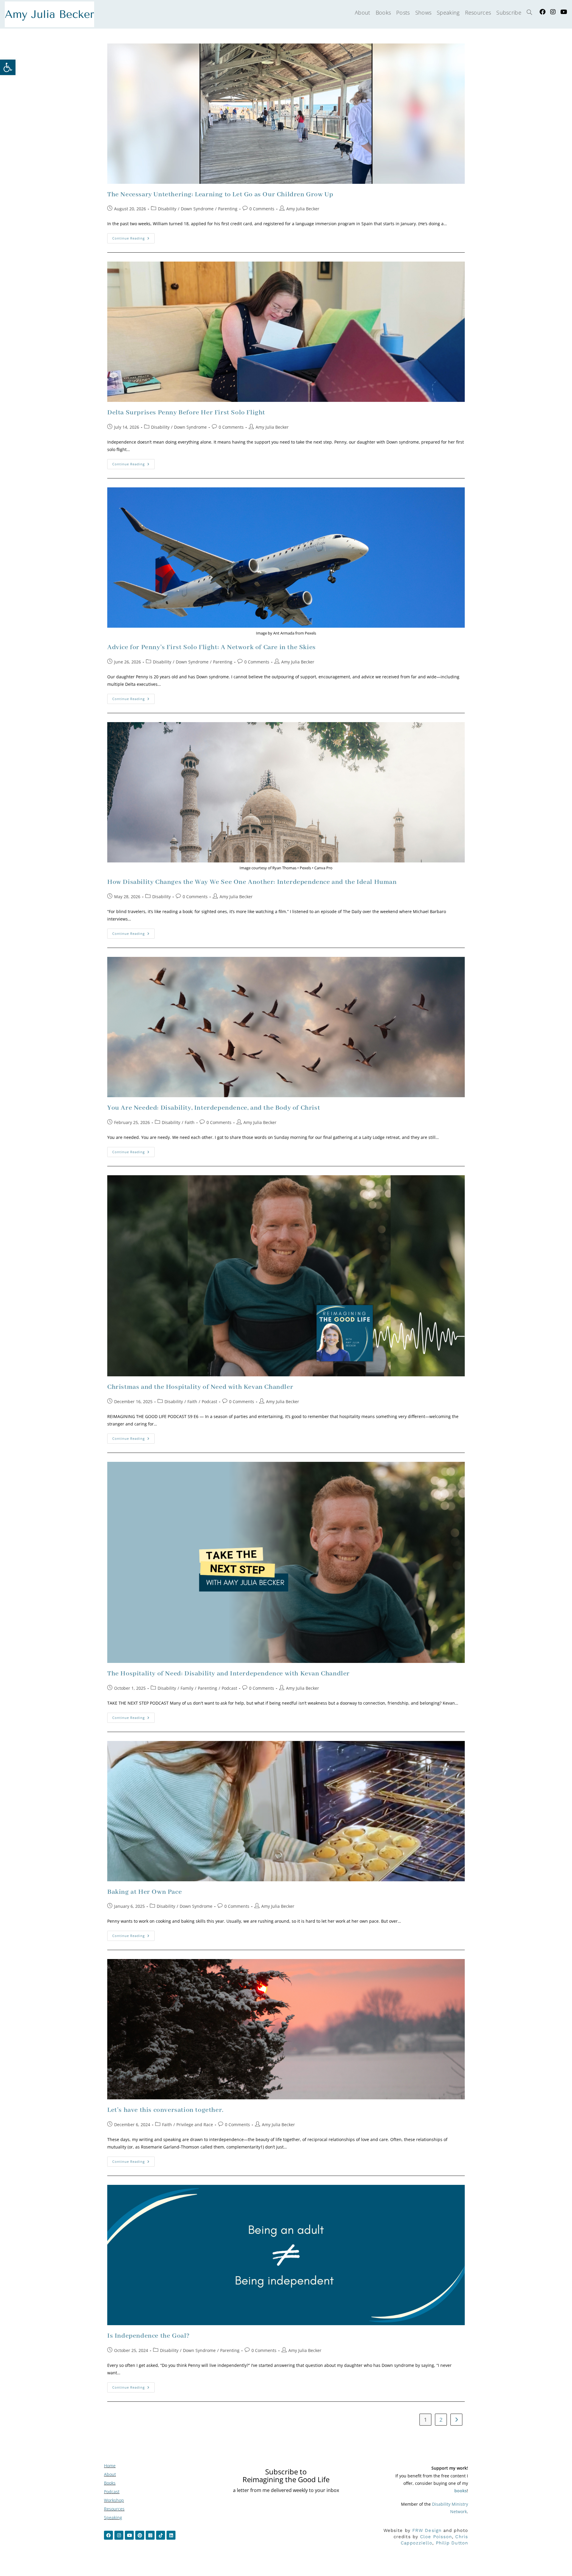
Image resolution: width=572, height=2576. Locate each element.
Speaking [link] (113, 2517)
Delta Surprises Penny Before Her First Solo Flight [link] (186, 413)
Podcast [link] (209, 1402)
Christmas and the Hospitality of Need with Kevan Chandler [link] (200, 1387)
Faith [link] (190, 1122)
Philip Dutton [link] (452, 2543)
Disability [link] (167, 209)
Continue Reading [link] (133, 237)
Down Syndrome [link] (197, 209)
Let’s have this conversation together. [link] (165, 2110)
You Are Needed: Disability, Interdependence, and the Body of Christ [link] (214, 1108)
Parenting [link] (228, 209)
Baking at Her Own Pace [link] (144, 1892)
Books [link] (110, 2483)
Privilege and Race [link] (195, 2125)
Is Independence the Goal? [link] (149, 2336)
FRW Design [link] (427, 2530)
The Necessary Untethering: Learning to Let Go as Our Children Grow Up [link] (220, 195)
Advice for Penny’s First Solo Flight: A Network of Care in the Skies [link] (212, 647)
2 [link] (441, 2420)
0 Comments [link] (262, 209)
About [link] (110, 2474)
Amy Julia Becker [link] (303, 209)
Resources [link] (114, 2509)
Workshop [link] (114, 2500)
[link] (8, 67)
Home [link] (110, 2466)
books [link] (461, 2491)
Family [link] (187, 1688)
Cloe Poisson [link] (436, 2537)
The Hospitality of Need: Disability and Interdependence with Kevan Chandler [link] (229, 1674)
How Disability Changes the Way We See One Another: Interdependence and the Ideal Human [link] (252, 882)
